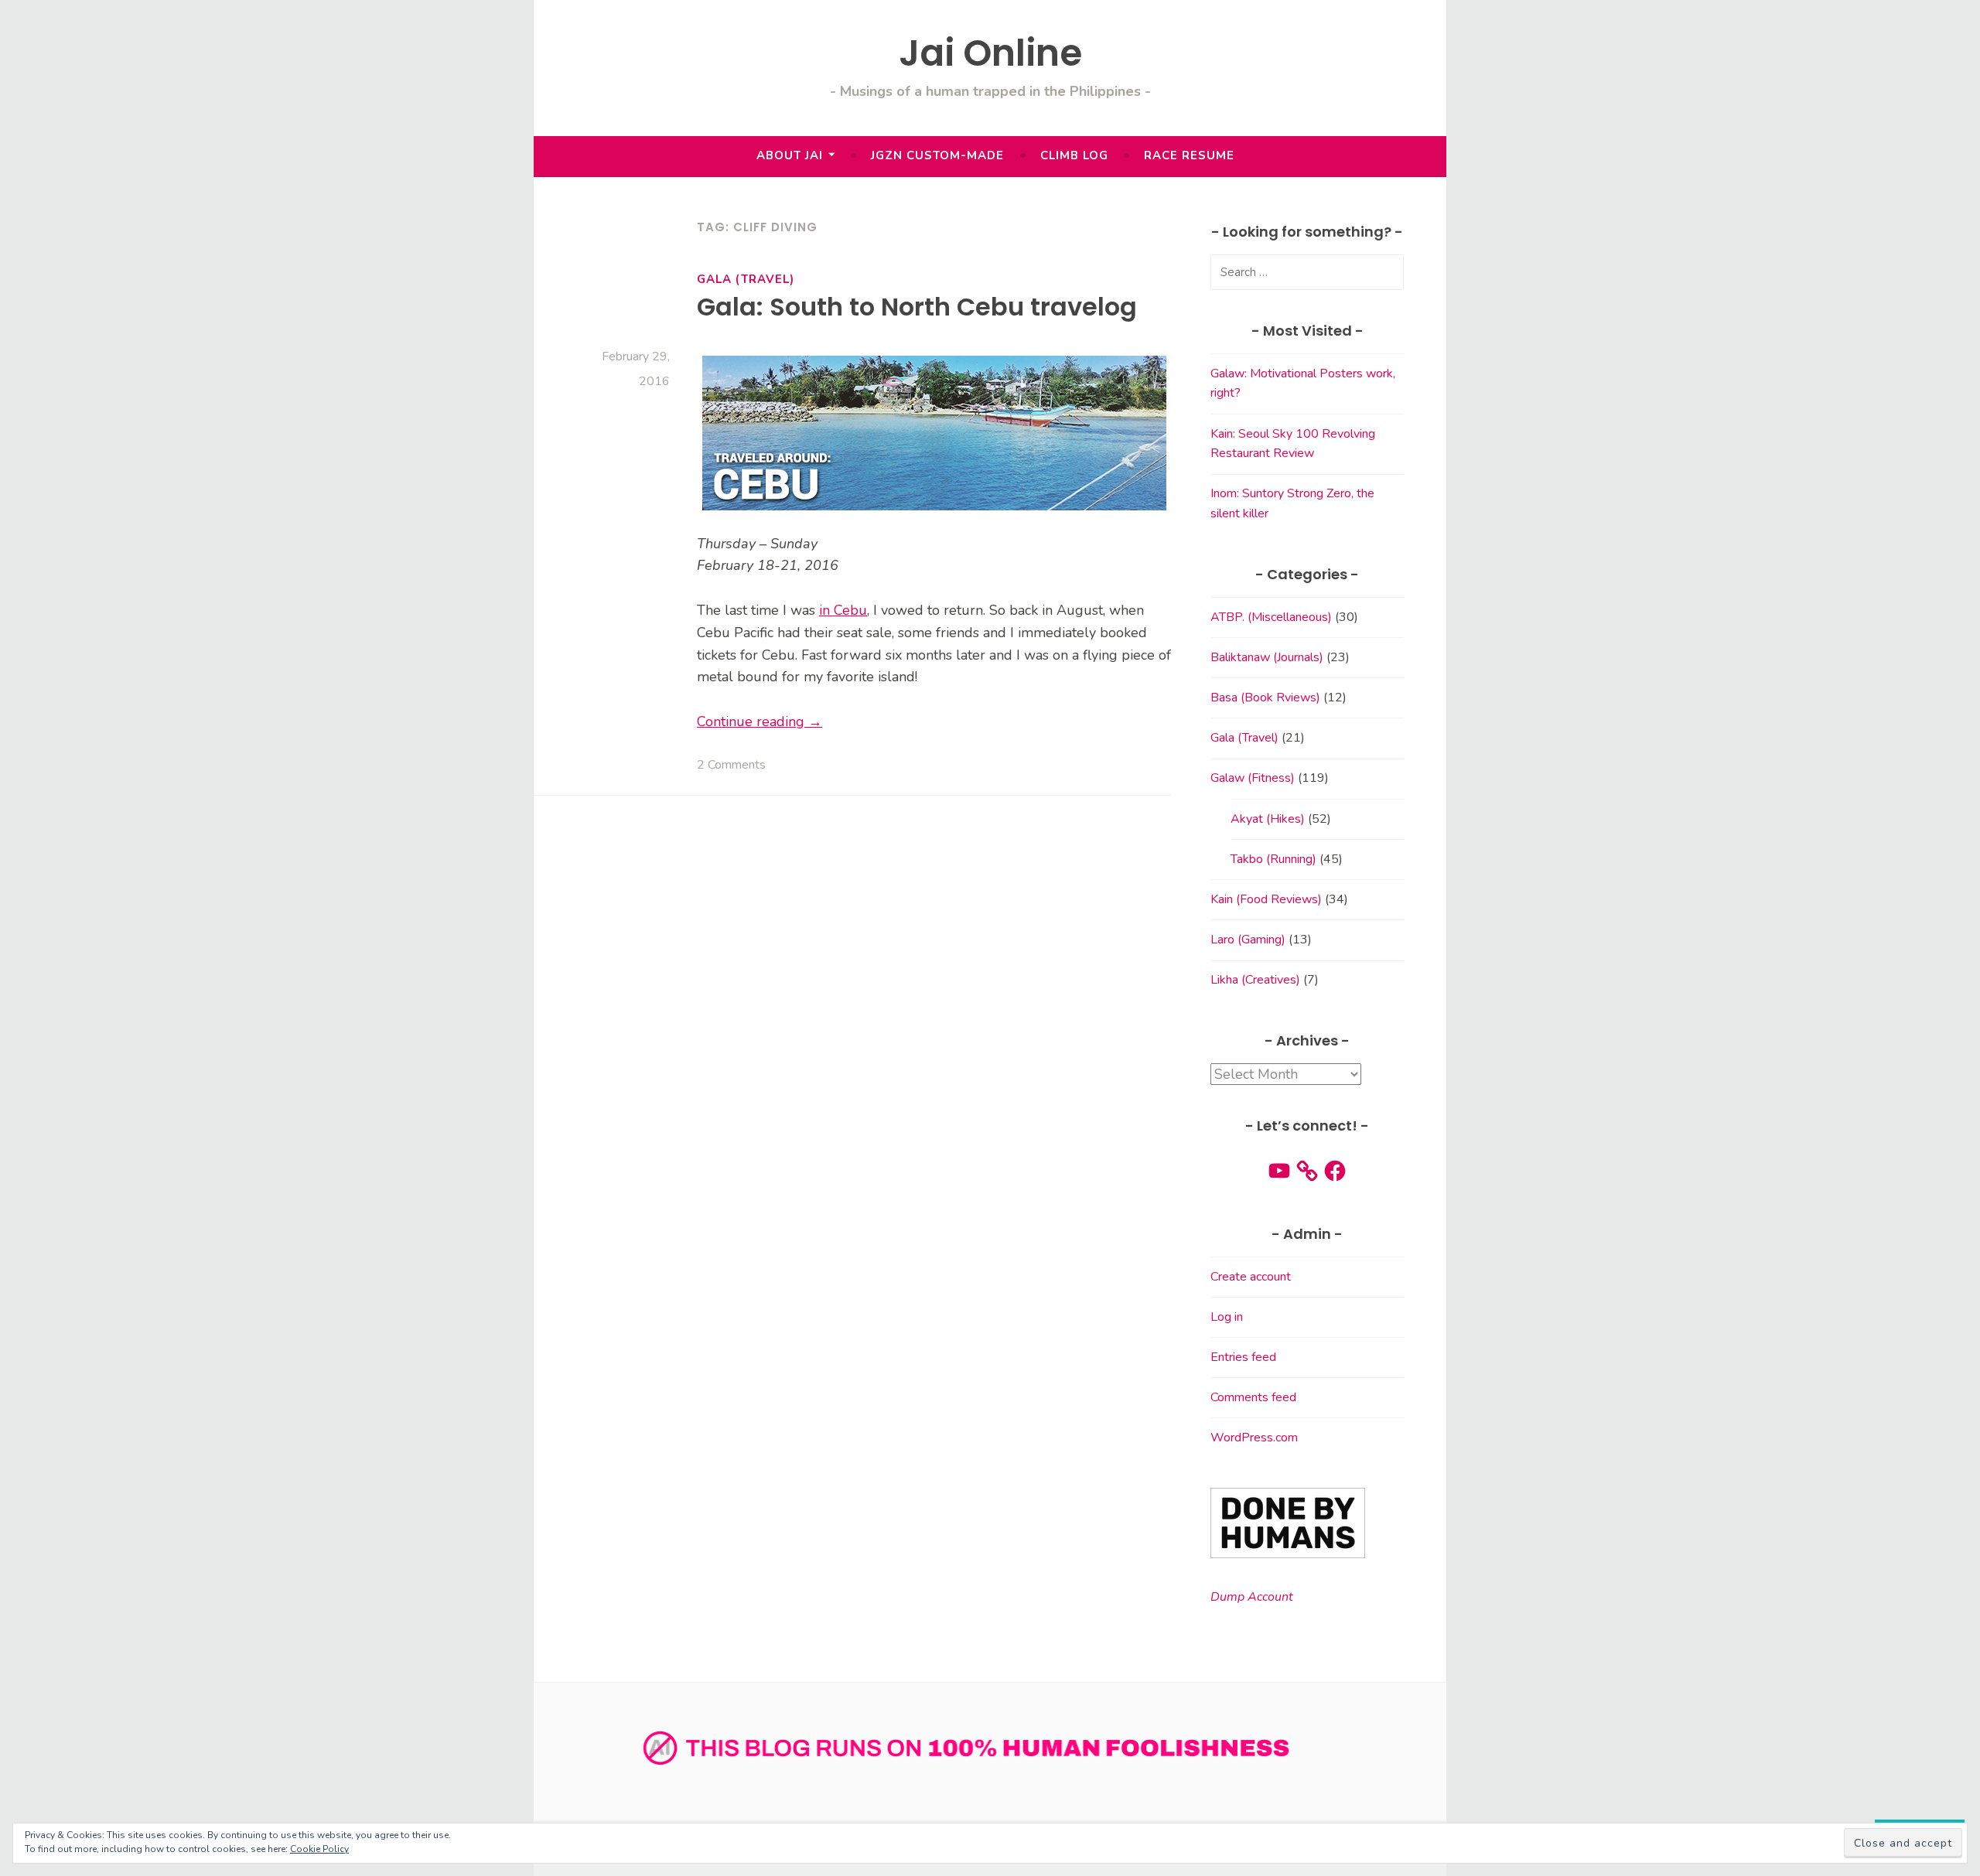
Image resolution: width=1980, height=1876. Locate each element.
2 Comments (731, 765)
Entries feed (1243, 1357)
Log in (1227, 1317)
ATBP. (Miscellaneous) (1271, 617)
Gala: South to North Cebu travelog (917, 307)
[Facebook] (1335, 1171)
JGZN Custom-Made (937, 155)
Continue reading (760, 721)
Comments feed (1253, 1397)
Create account (1251, 1277)
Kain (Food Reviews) (1266, 899)
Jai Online (990, 53)
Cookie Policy (319, 1849)
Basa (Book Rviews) (1265, 698)
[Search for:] (1307, 272)
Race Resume (1189, 155)
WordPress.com (1254, 1438)
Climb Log (1074, 155)
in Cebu (843, 610)
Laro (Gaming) (1248, 940)
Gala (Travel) (746, 279)
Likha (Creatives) (1255, 980)
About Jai (790, 155)
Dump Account (1252, 1597)
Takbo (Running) (1273, 859)
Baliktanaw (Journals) (1267, 657)
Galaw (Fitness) (1253, 778)
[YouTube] (1279, 1171)
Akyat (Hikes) (1268, 819)
